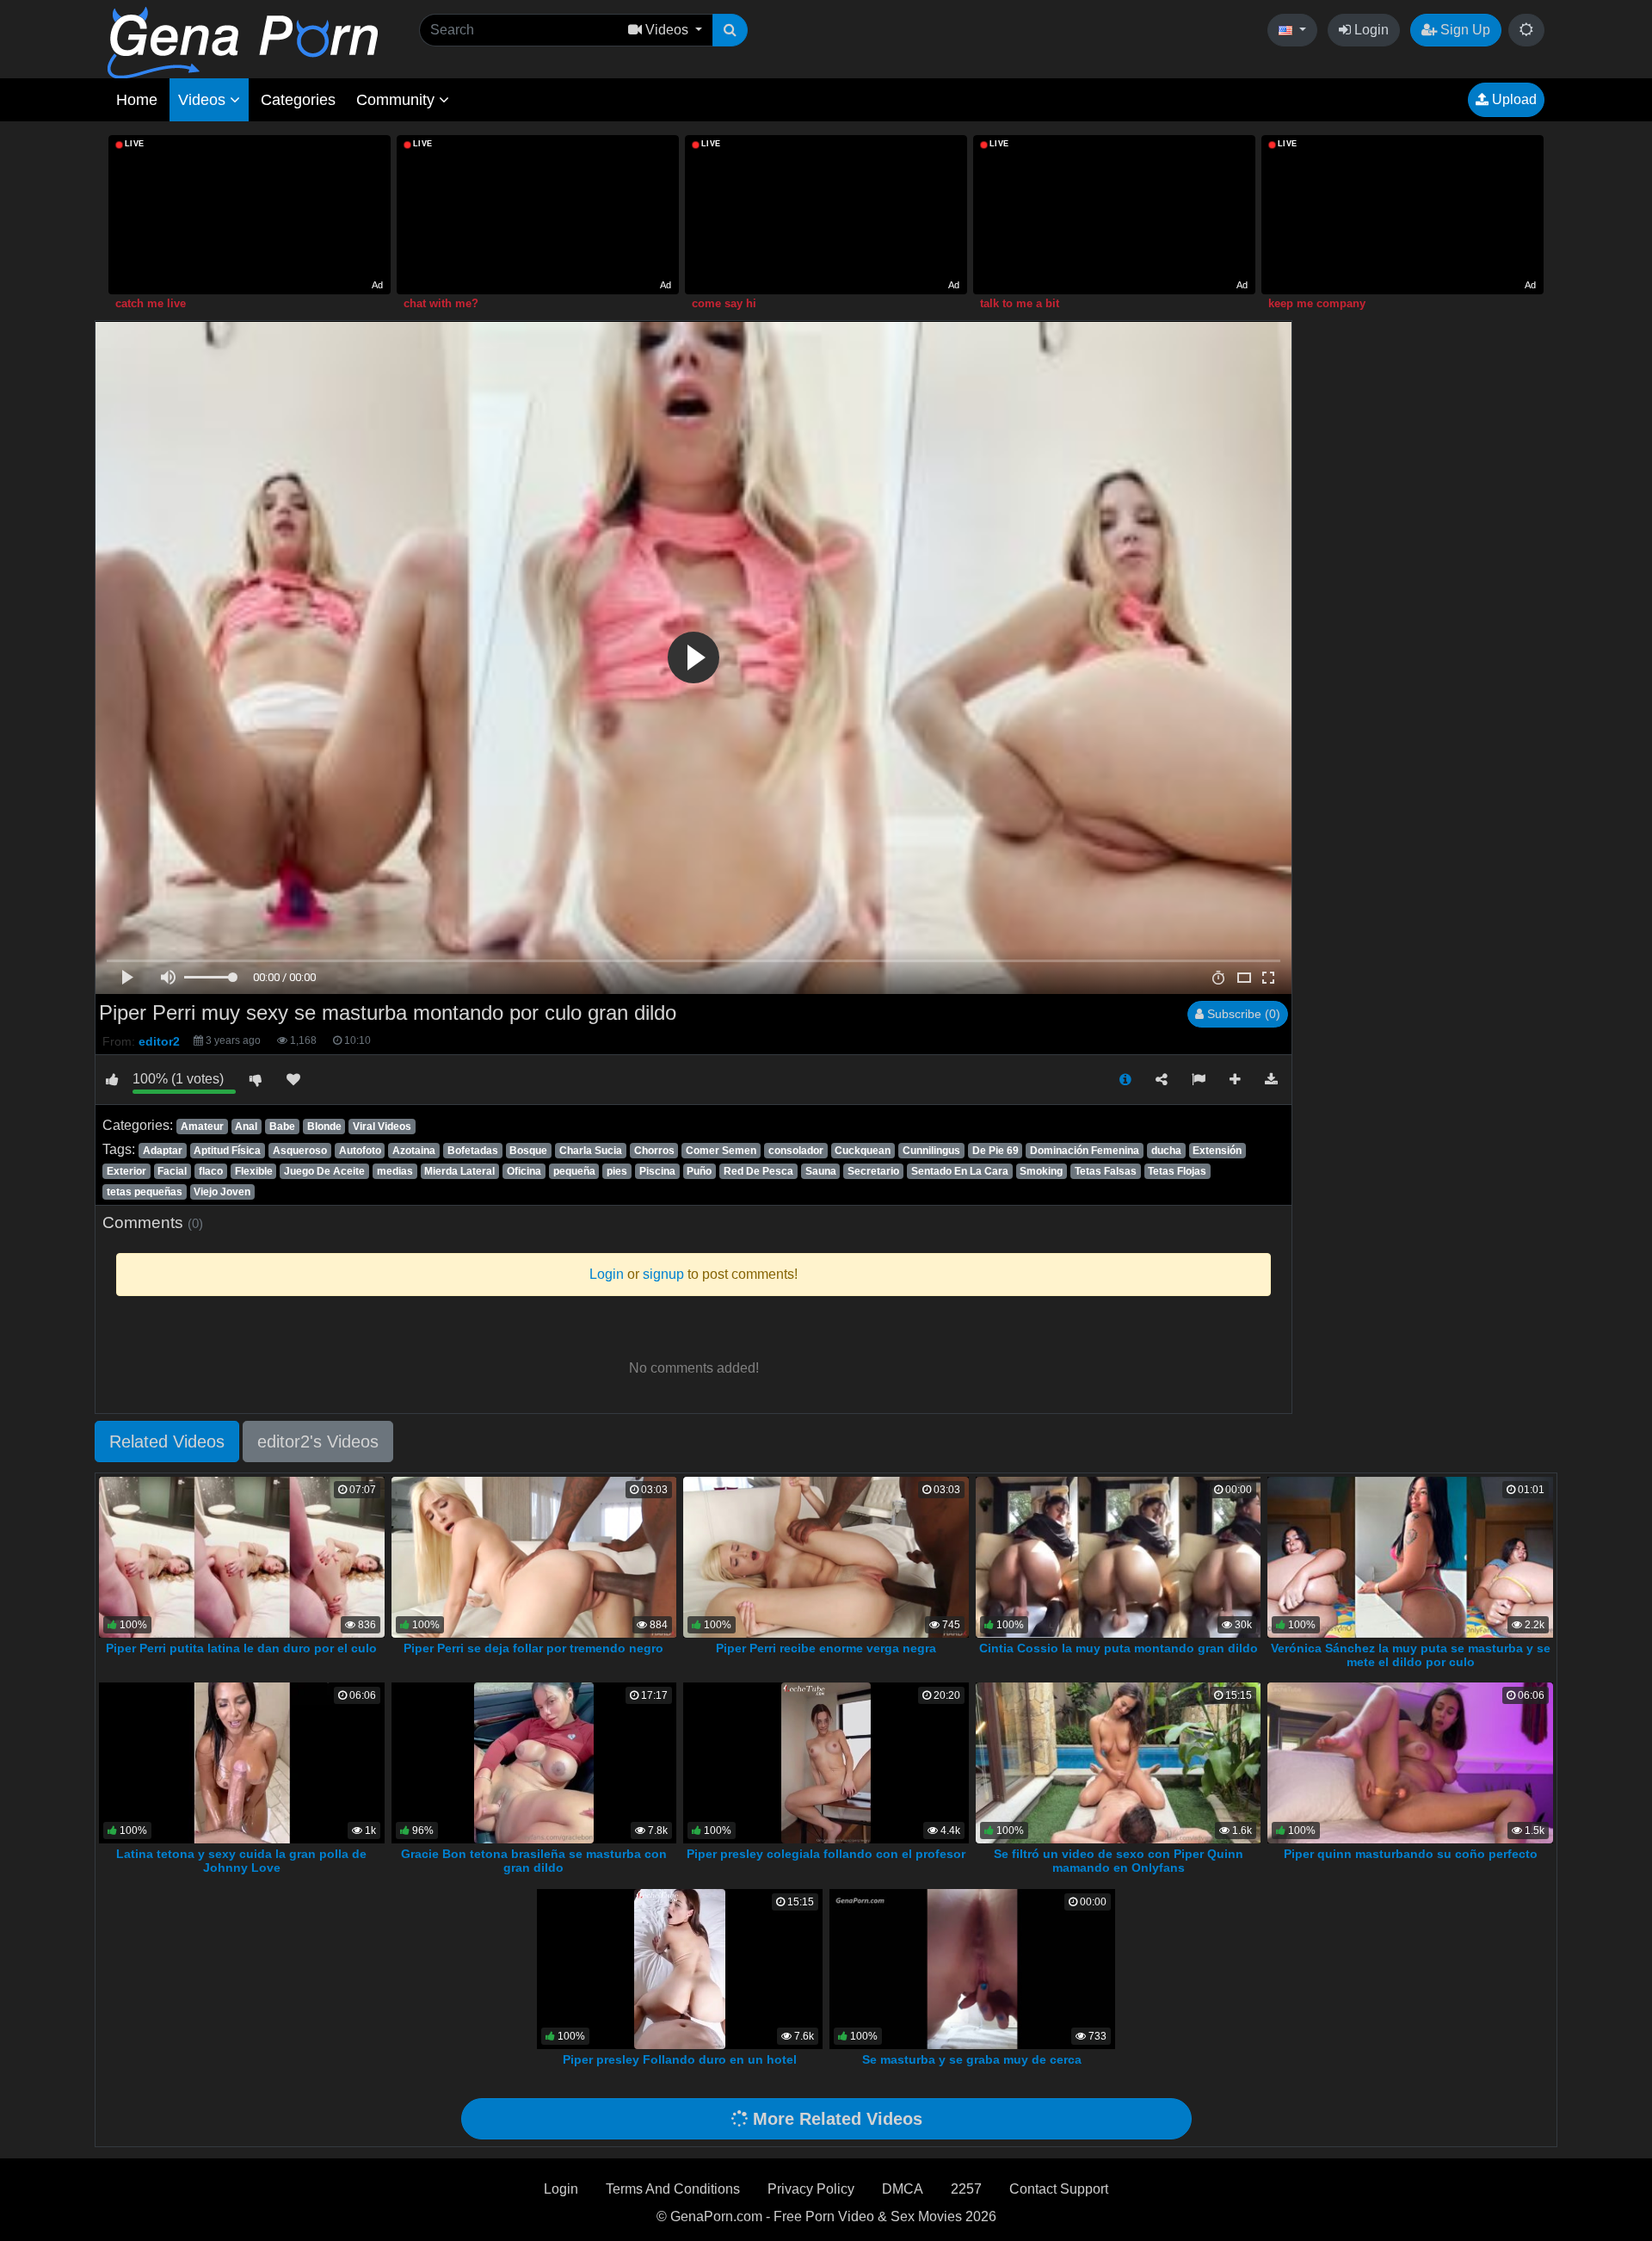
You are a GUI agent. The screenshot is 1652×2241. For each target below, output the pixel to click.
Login (1370, 30)
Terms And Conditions (673, 2189)
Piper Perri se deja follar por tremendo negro (533, 1648)
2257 (966, 2189)
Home (137, 100)
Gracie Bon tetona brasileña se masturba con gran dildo (534, 1861)
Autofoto (360, 1151)
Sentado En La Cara (960, 1171)
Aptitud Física (227, 1151)
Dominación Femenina (1085, 1151)
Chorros (654, 1151)
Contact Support (1059, 2189)
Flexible (254, 1171)
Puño (699, 1171)
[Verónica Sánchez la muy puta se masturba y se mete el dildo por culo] (1412, 1556)
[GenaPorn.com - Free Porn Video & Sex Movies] (243, 42)
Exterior (126, 1171)
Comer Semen (721, 1151)
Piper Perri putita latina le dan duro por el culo (241, 1648)
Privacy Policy (811, 2189)
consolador (796, 1151)
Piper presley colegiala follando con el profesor (826, 1854)
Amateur (202, 1127)
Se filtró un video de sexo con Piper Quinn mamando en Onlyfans (1119, 1861)
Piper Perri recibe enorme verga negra (826, 1648)
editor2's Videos (318, 1442)
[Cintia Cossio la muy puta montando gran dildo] (1122, 1556)
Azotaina (414, 1151)
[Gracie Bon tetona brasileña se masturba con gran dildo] (534, 1762)
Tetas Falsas (1106, 1171)
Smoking (1041, 1171)
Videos (204, 100)
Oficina (524, 1171)
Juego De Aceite (324, 1171)
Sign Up (1464, 30)
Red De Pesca (758, 1171)
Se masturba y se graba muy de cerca (972, 2059)
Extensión (1217, 1151)
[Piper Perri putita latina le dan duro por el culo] (242, 1556)
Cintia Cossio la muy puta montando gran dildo (1119, 1648)
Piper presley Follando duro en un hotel (680, 2059)
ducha (1166, 1151)
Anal (246, 1127)
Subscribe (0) (1242, 1014)
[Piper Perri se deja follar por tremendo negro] (534, 1556)
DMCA (903, 2189)
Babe (282, 1127)
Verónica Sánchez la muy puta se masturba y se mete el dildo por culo (1411, 1655)
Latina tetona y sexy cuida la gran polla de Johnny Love (241, 1861)
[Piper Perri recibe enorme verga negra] (826, 1556)
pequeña (574, 1171)
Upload (1513, 99)
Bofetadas (473, 1151)
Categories (298, 100)
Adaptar (163, 1151)
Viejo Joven (222, 1192)
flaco (211, 1171)
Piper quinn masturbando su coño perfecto (1411, 1854)
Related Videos (167, 1442)
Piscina (657, 1171)
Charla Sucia (591, 1151)
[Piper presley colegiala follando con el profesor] (826, 1762)
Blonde (324, 1127)
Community (398, 100)
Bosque (528, 1151)
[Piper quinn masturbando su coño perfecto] (1410, 1762)
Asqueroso (300, 1151)
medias (395, 1171)
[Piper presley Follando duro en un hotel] (680, 1968)
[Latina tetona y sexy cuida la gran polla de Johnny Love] (242, 1762)
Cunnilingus (931, 1151)
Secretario (873, 1171)
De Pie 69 (996, 1151)
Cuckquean (863, 1151)
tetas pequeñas (145, 1192)
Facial (172, 1171)
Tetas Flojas (1177, 1171)
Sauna (821, 1171)
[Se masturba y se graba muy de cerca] (972, 1968)
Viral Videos (382, 1127)
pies (617, 1171)
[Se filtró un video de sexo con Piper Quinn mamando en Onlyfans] (1119, 1762)
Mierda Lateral (459, 1171)
